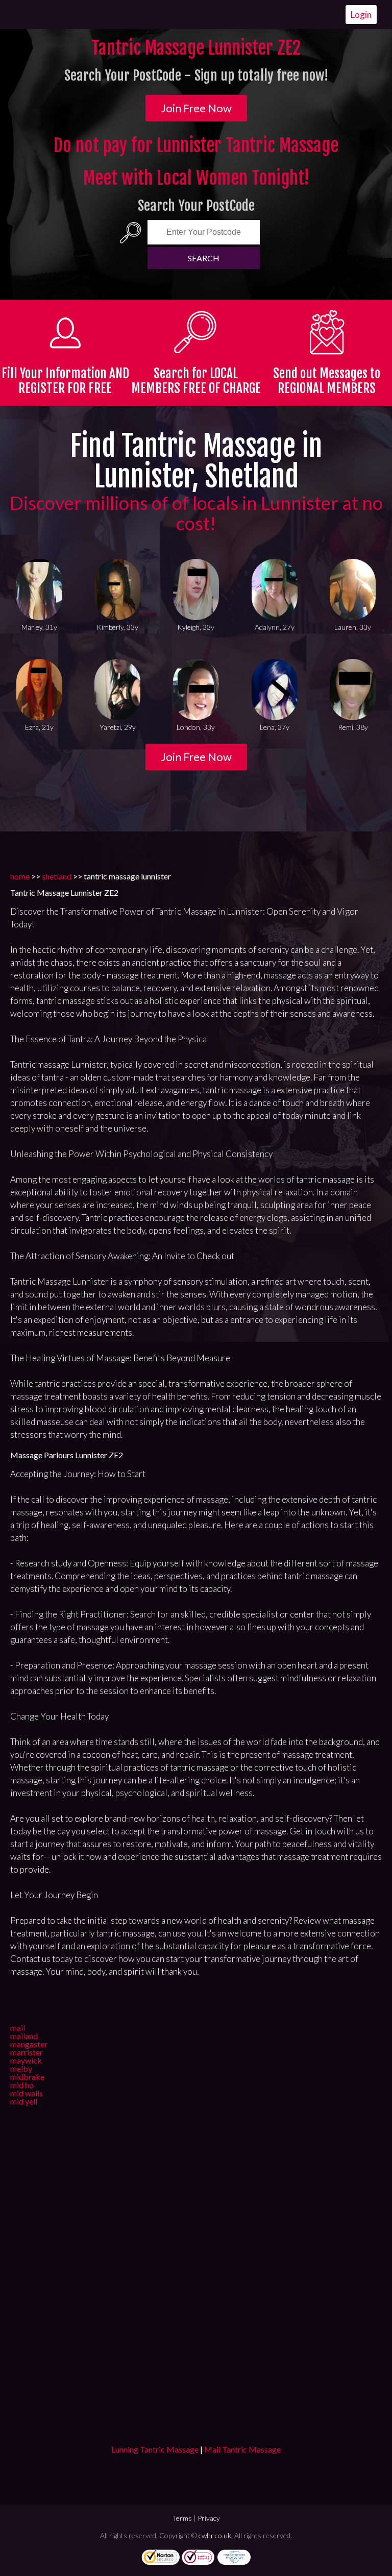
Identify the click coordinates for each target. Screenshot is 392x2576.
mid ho (22, 2085)
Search (204, 258)
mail (18, 2028)
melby (21, 2068)
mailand (24, 2036)
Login (361, 15)
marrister (27, 2052)
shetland (57, 876)
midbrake (27, 2077)
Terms (182, 2518)
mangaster (29, 2044)
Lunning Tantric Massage (155, 2449)
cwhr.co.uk (215, 2535)
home (20, 876)
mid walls (27, 2093)
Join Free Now (196, 108)
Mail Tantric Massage (242, 2449)
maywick (26, 2060)
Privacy (209, 2518)
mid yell (24, 2101)
